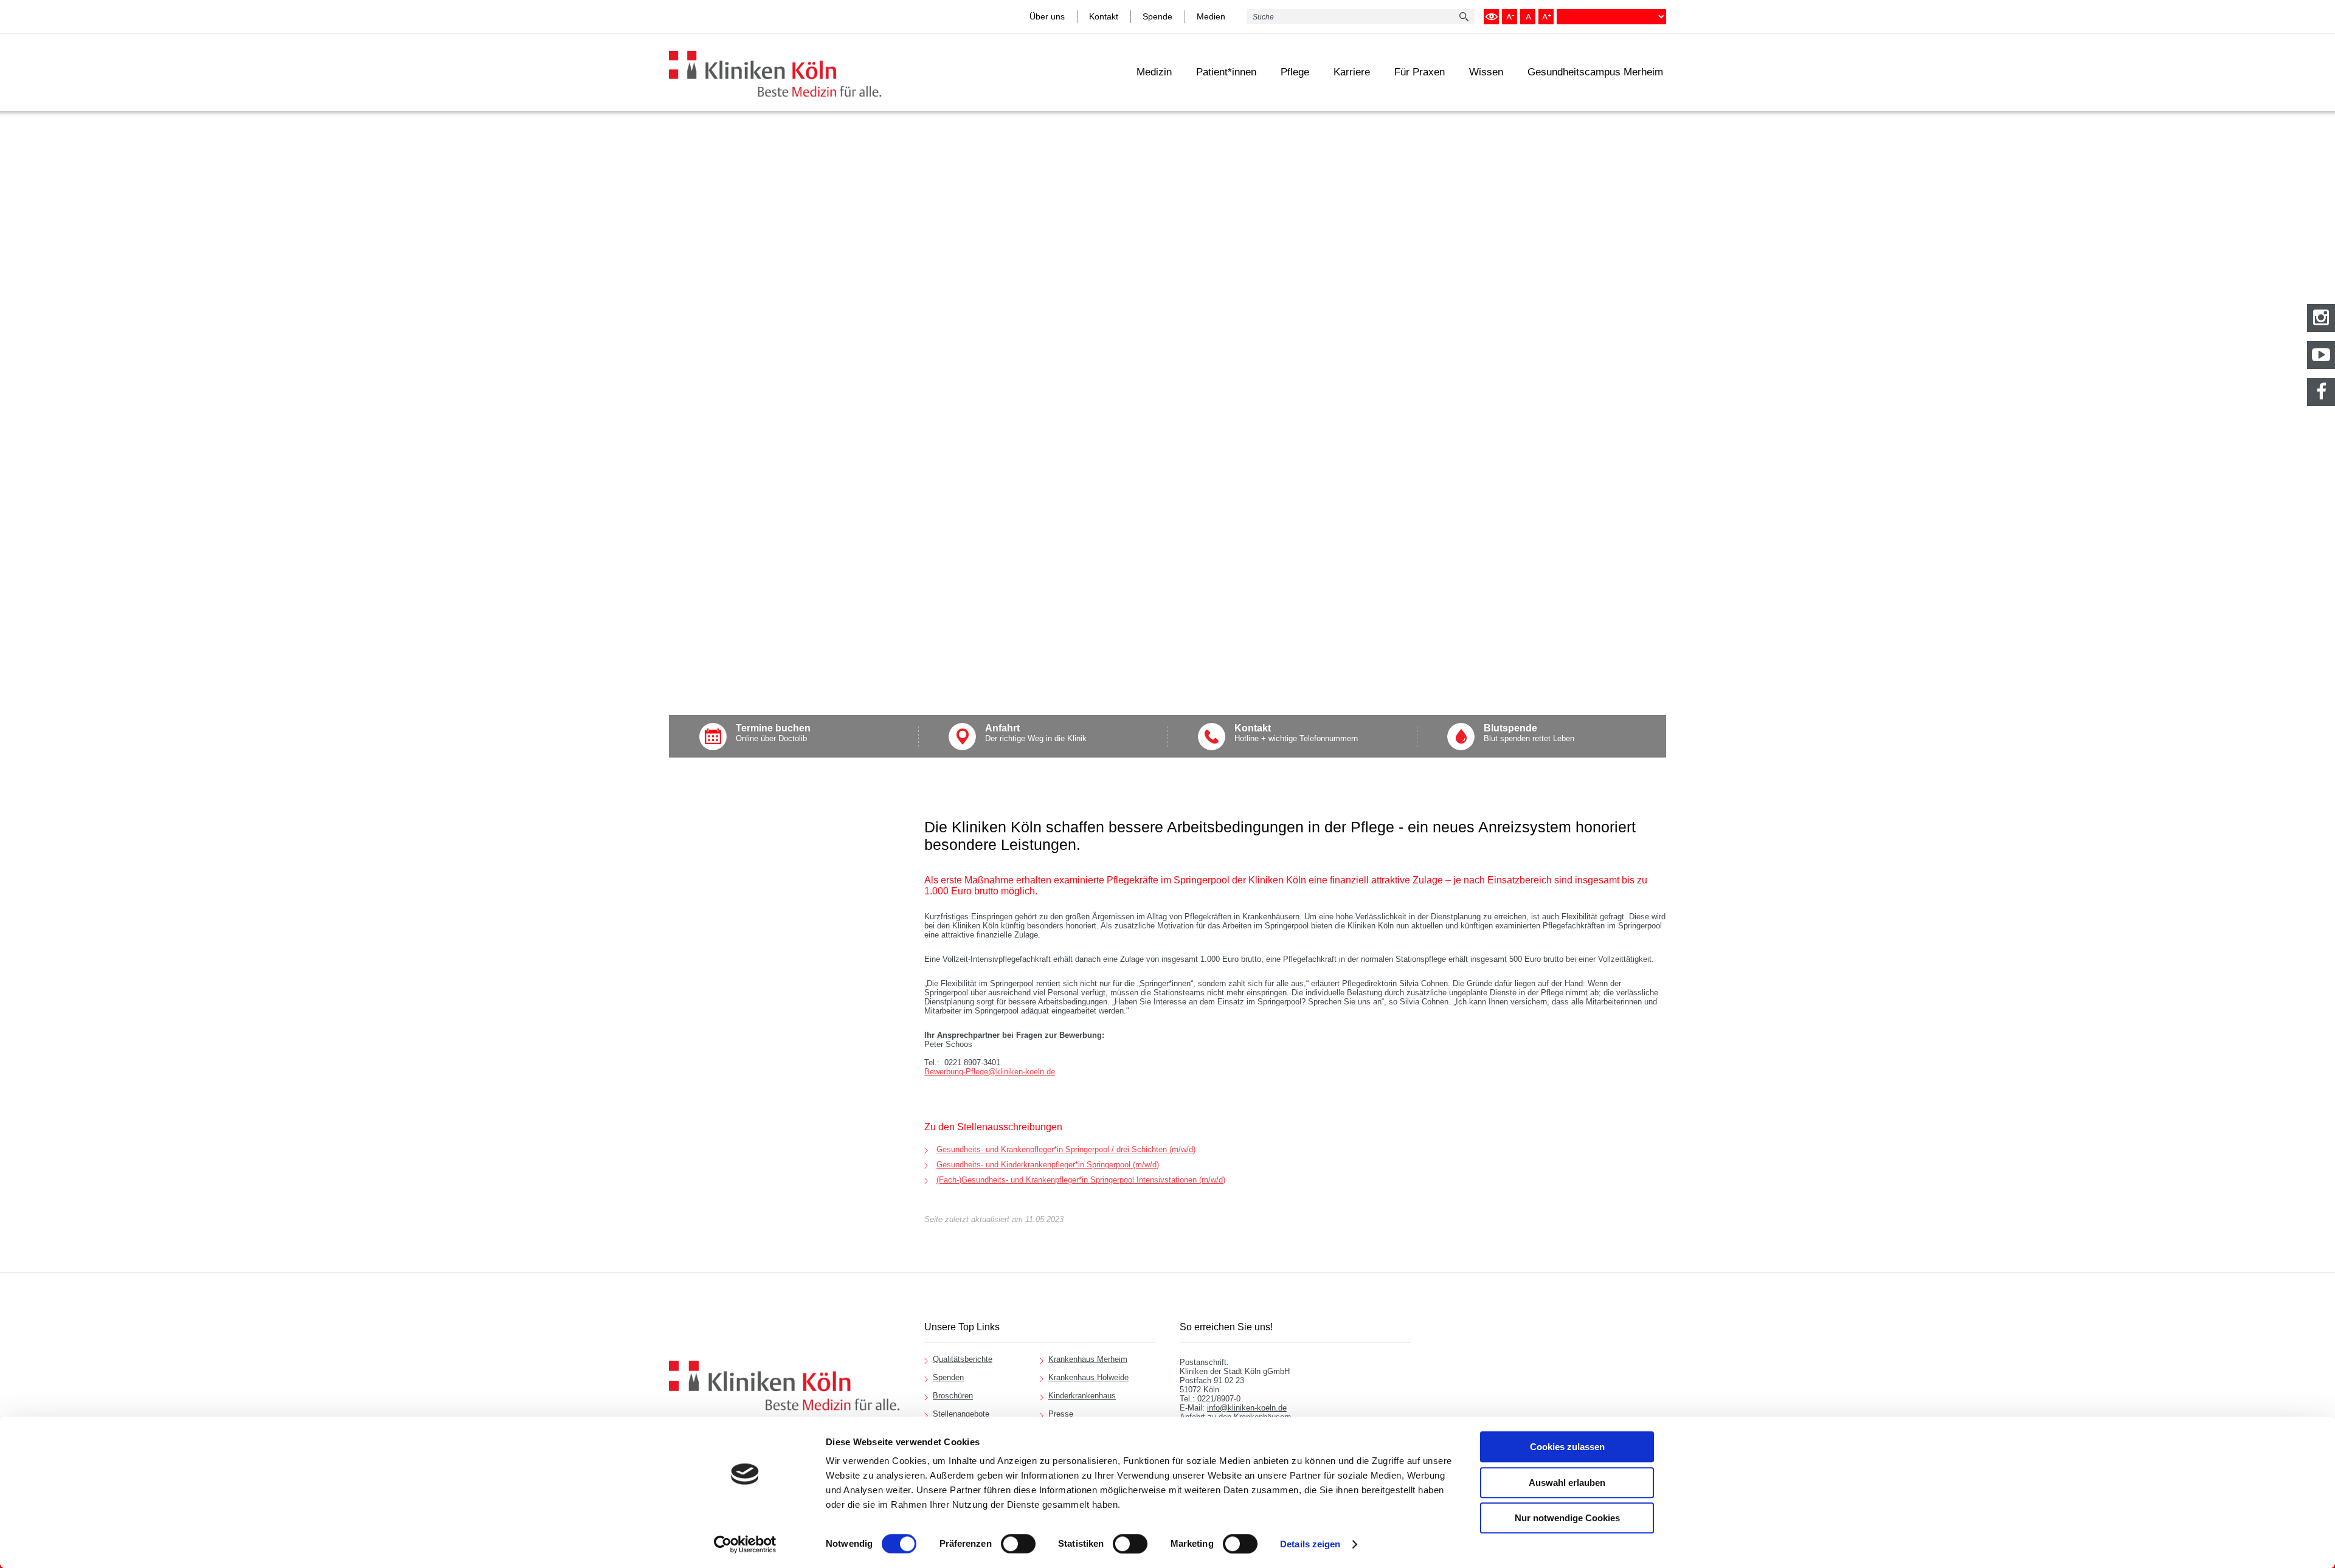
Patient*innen (1226, 72)
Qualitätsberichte (963, 1359)
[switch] (1018, 1544)
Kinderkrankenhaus (1082, 1396)
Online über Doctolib (773, 733)
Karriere (1352, 72)
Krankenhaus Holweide (1088, 1377)
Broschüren (953, 1396)
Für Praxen (1420, 72)
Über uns (1047, 16)
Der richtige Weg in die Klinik (1036, 733)
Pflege (1295, 72)
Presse (1061, 1414)
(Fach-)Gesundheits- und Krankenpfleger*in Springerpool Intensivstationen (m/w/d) (1081, 1180)
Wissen (1486, 72)
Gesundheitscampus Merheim (1595, 72)
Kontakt (1104, 16)
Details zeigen (1310, 1544)
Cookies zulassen (1567, 1447)
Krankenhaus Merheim (1088, 1359)
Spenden (948, 1377)
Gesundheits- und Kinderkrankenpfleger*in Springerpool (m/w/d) (1048, 1165)
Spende (1157, 16)
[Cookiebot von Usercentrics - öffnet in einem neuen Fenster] (745, 1544)
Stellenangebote (961, 1414)
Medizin (1154, 72)
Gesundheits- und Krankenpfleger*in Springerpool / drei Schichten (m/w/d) (1066, 1149)
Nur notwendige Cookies (1567, 1518)
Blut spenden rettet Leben (1529, 733)
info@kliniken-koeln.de (1247, 1408)
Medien (1211, 16)
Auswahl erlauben (1567, 1483)
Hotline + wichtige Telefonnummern (1296, 733)
